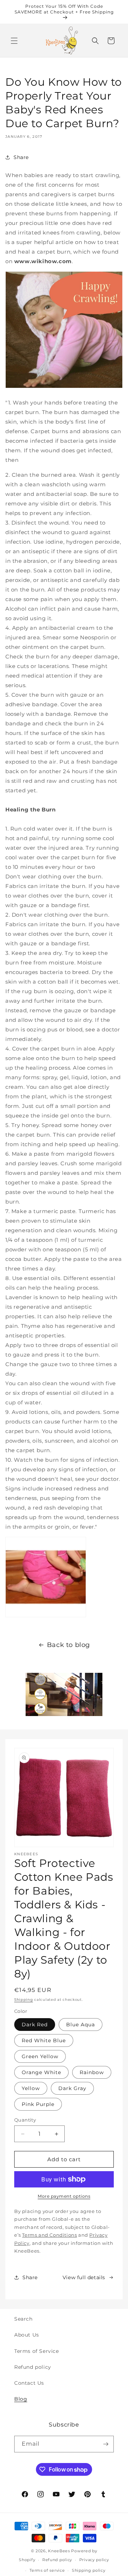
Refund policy (33, 2367)
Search (23, 2319)
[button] (14, 41)
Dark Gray (72, 2088)
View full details (84, 2277)
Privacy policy (94, 2560)
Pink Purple (38, 2104)
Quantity (25, 2120)
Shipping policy (89, 2570)
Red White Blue (44, 2040)
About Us (27, 2335)
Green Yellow (40, 2056)
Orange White (41, 2072)
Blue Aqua (81, 2025)
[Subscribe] (106, 2444)
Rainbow (92, 2072)
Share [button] (21, 157)
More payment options (64, 2196)
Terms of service (47, 2570)
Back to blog (68, 1645)
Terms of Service (37, 2351)
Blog (21, 2399)
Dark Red (35, 2025)
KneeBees (59, 2551)
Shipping (24, 2000)
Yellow (31, 2088)
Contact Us (29, 2383)
